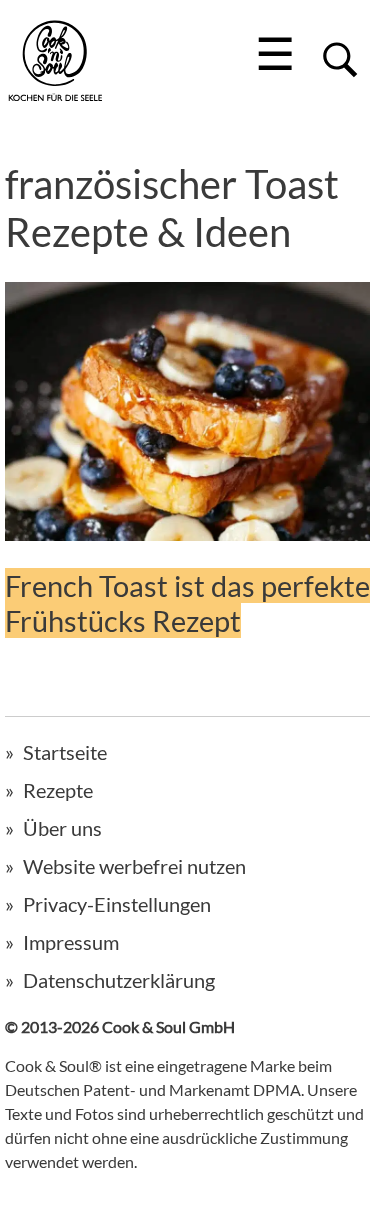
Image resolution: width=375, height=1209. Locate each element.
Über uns (62, 828)
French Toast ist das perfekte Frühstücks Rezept (187, 603)
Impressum (71, 942)
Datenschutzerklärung (119, 980)
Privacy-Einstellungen (117, 904)
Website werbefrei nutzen (134, 866)
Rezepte (58, 790)
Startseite (65, 752)
